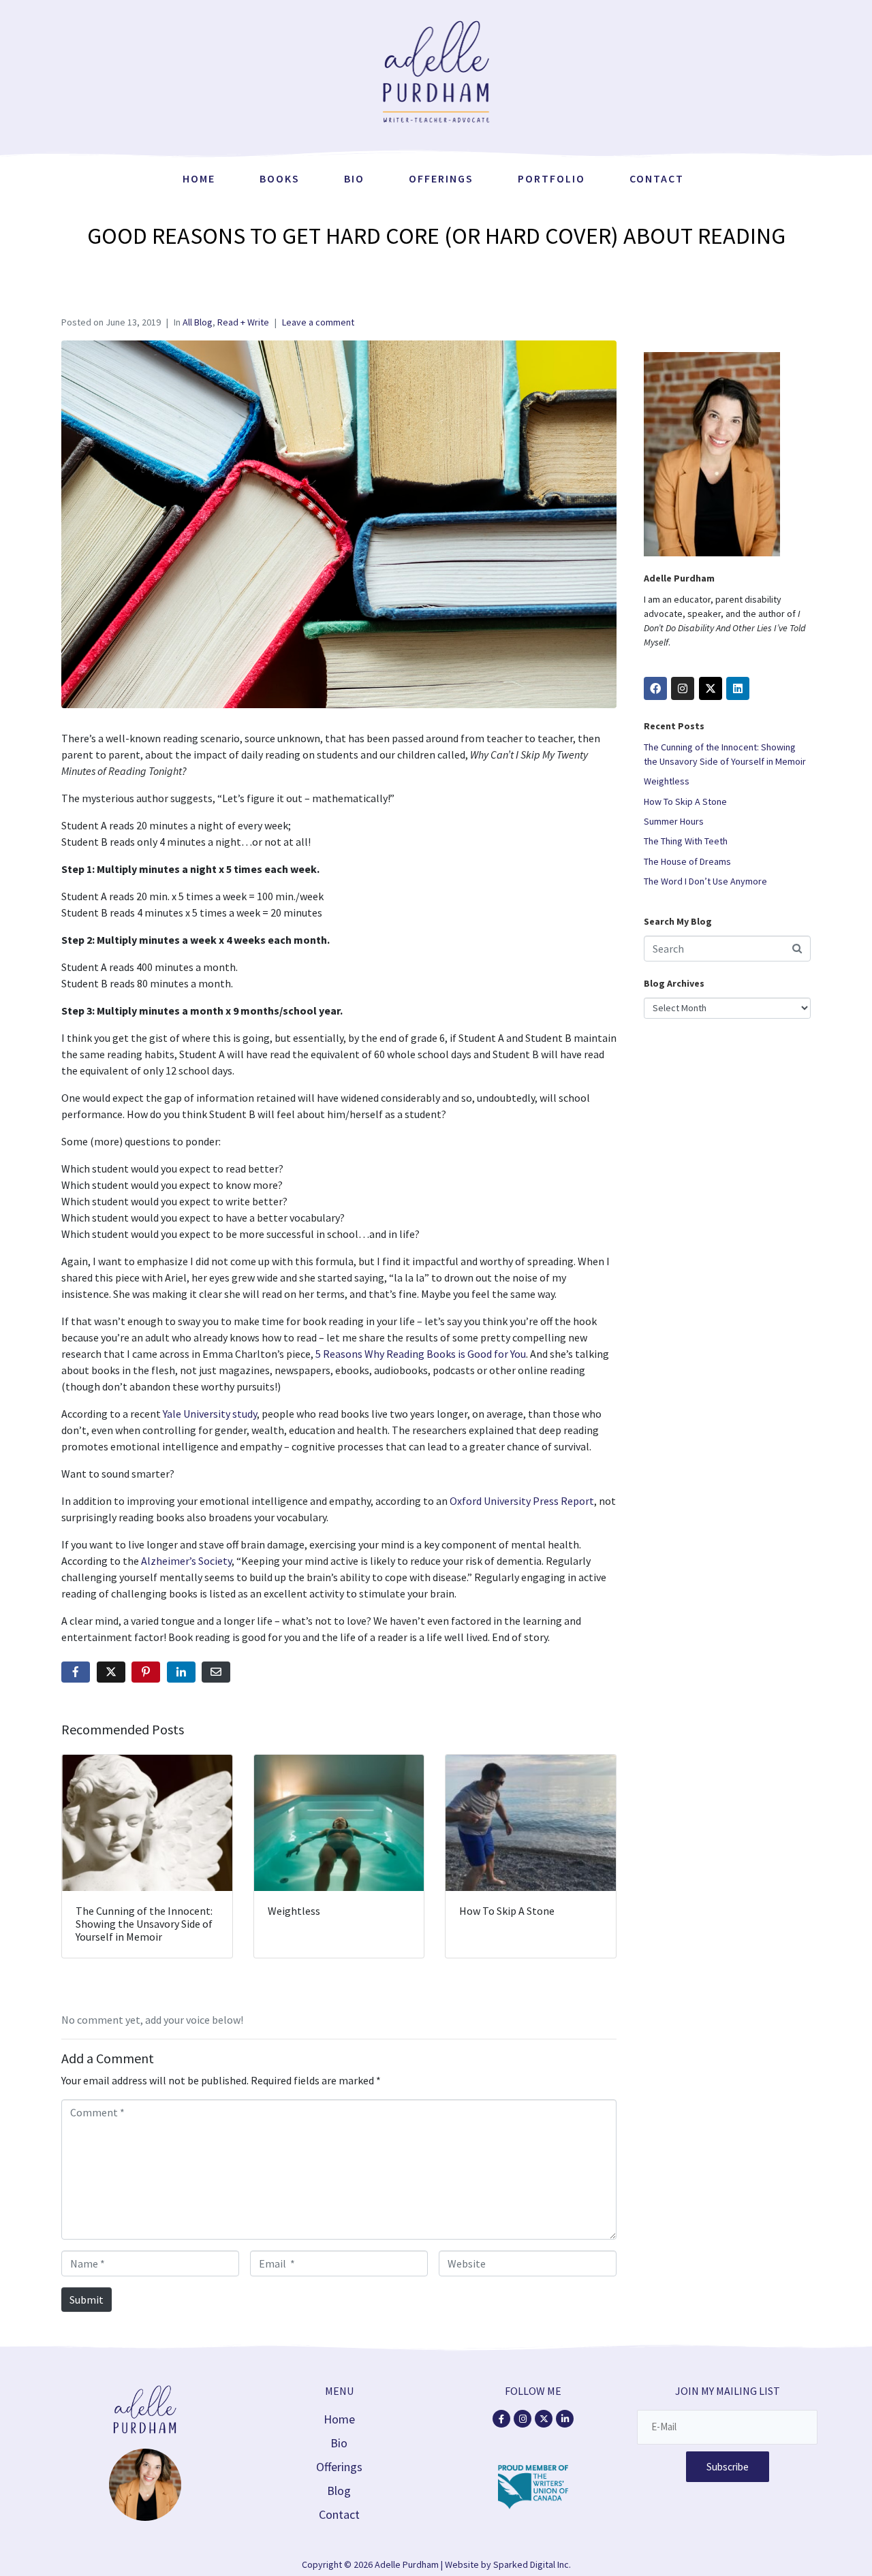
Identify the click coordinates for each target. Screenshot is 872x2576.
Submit (87, 2300)
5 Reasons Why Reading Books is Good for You (421, 1354)
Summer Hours (674, 821)
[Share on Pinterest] (146, 1672)
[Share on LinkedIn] (181, 1672)
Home (199, 178)
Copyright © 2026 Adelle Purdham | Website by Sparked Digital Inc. (436, 2564)
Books (280, 178)
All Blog (198, 322)
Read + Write (243, 322)
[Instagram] (683, 688)
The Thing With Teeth (686, 841)
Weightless (667, 781)
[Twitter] (711, 688)
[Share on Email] (216, 1672)
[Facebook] (655, 688)
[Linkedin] (738, 688)
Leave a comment (318, 322)
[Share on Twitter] (111, 1672)
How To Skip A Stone (685, 801)
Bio (354, 178)
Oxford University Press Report (522, 1501)
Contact (657, 178)
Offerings (441, 178)
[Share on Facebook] (76, 1672)
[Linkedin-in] (565, 2419)
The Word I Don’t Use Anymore (705, 881)
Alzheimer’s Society (186, 1561)
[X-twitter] (544, 2419)
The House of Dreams (687, 861)
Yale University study (210, 1414)
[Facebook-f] (501, 2419)
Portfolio (551, 178)
